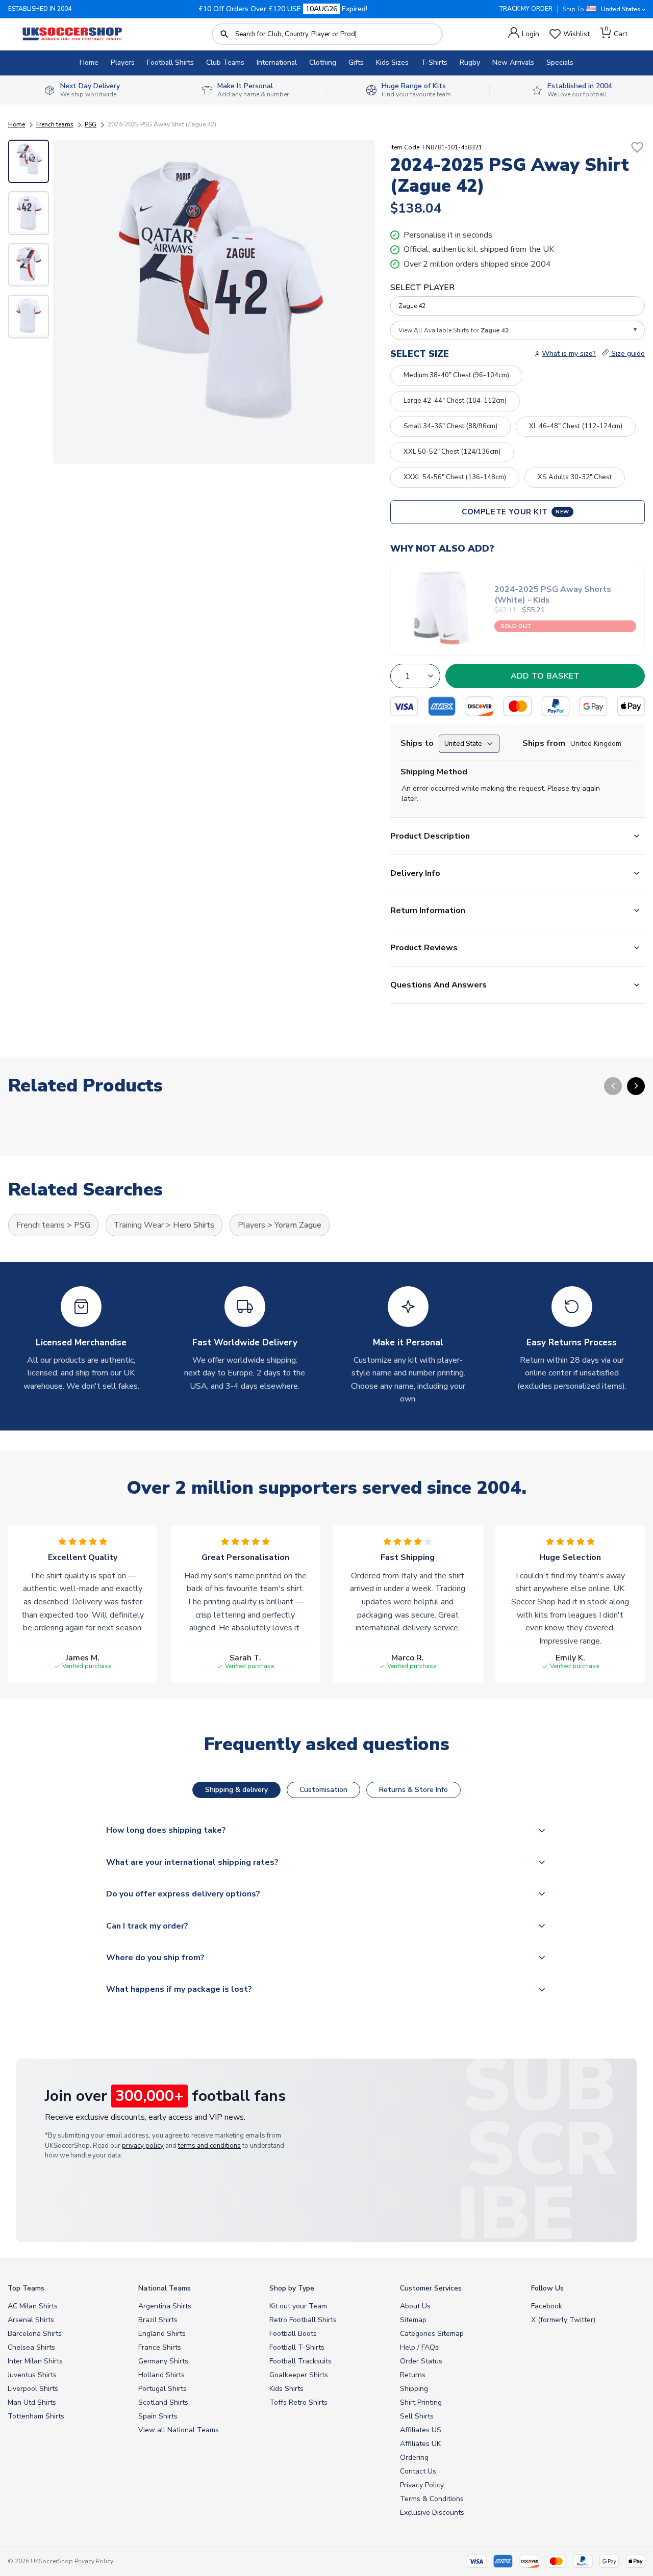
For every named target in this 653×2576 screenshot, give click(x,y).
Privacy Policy (422, 2485)
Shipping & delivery (236, 1790)
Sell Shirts (417, 2416)
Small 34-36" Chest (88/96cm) (450, 426)
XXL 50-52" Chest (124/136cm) (452, 452)
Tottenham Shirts (36, 2416)
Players (123, 62)
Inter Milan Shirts (35, 2361)
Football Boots (293, 2334)
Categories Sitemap (432, 2334)
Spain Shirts (158, 2416)
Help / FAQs (419, 2347)
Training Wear (139, 1225)
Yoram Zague (298, 1225)
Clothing (323, 62)
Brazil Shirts (158, 2320)
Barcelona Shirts (35, 2334)
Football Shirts (170, 62)
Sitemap (413, 2320)
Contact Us (418, 2471)
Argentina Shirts (165, 2306)
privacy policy (143, 2146)
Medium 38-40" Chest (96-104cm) (456, 375)
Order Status (421, 2361)
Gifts (356, 62)
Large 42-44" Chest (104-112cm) (455, 401)
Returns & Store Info (413, 1790)
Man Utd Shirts (32, 2402)
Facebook (547, 2306)
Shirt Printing (421, 2402)
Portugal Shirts (162, 2389)
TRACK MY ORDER (526, 9)
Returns (413, 2375)
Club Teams (225, 62)
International (277, 62)
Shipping (414, 2389)
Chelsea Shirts (31, 2347)
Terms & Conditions (432, 2499)
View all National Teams (179, 2430)
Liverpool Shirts (33, 2389)
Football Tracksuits (300, 2361)
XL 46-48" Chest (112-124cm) (576, 426)
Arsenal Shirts (31, 2320)
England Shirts (162, 2334)
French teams (55, 124)
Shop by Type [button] (292, 2288)
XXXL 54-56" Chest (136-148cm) (455, 477)
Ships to (417, 743)
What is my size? (569, 354)
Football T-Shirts (297, 2347)
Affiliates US (421, 2430)
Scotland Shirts (163, 2402)
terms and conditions (209, 2146)
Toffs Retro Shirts (298, 2402)
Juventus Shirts (32, 2375)
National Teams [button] (165, 2288)
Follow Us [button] (547, 2288)
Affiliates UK (420, 2444)
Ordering (414, 2457)
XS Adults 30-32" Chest (575, 477)
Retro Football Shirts (303, 2320)
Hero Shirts (194, 1225)
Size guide (627, 354)
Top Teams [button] (26, 2288)
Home (89, 62)
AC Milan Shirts (33, 2306)
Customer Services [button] (431, 2288)
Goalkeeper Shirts (299, 2375)
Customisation (323, 1790)
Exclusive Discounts (432, 2513)
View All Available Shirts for (454, 330)
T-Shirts (434, 62)
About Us (415, 2306)
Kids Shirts (286, 2389)
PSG (91, 124)
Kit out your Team (298, 2306)
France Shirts (160, 2347)
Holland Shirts (161, 2375)
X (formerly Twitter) (563, 2320)
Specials (560, 62)
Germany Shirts (163, 2361)
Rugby (470, 62)
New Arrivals (513, 62)
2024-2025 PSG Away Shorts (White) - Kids (553, 595)
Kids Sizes (392, 62)
